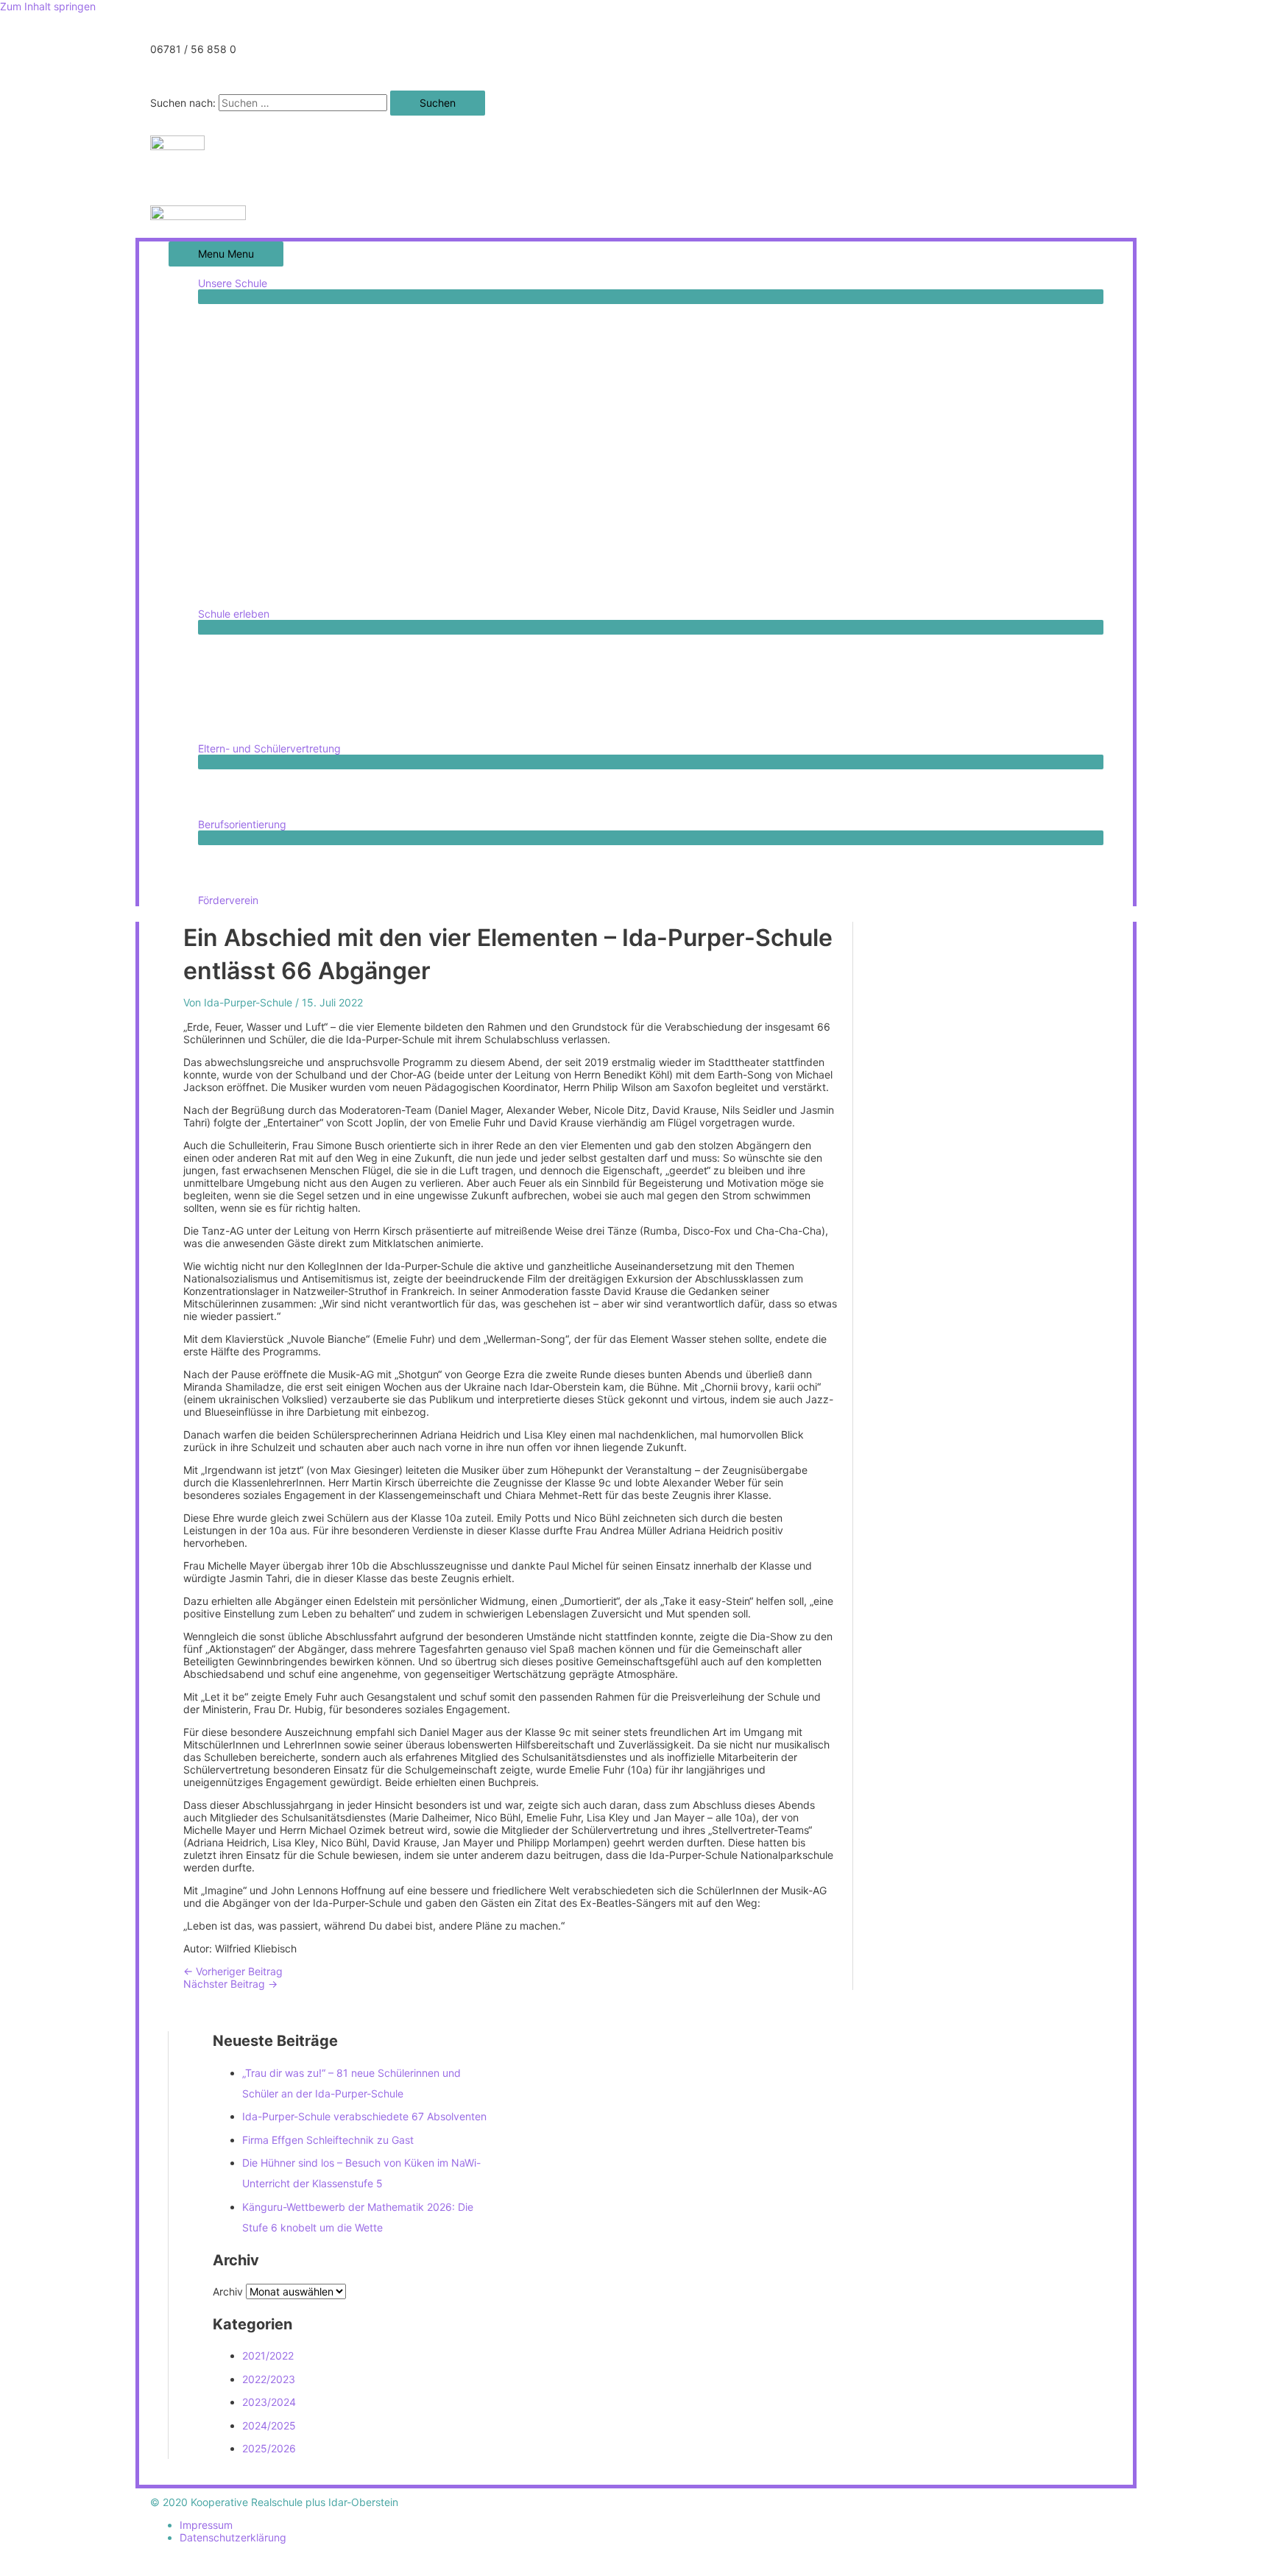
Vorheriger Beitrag (233, 1971)
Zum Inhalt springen (48, 6)
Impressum (206, 2525)
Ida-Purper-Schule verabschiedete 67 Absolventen (364, 2116)
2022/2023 (269, 2379)
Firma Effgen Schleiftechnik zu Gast (328, 2140)
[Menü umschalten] (651, 297)
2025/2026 (269, 2448)
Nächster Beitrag (230, 1984)
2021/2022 (268, 2356)
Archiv (228, 2291)
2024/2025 (269, 2425)
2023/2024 (269, 2402)
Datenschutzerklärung (233, 2537)
